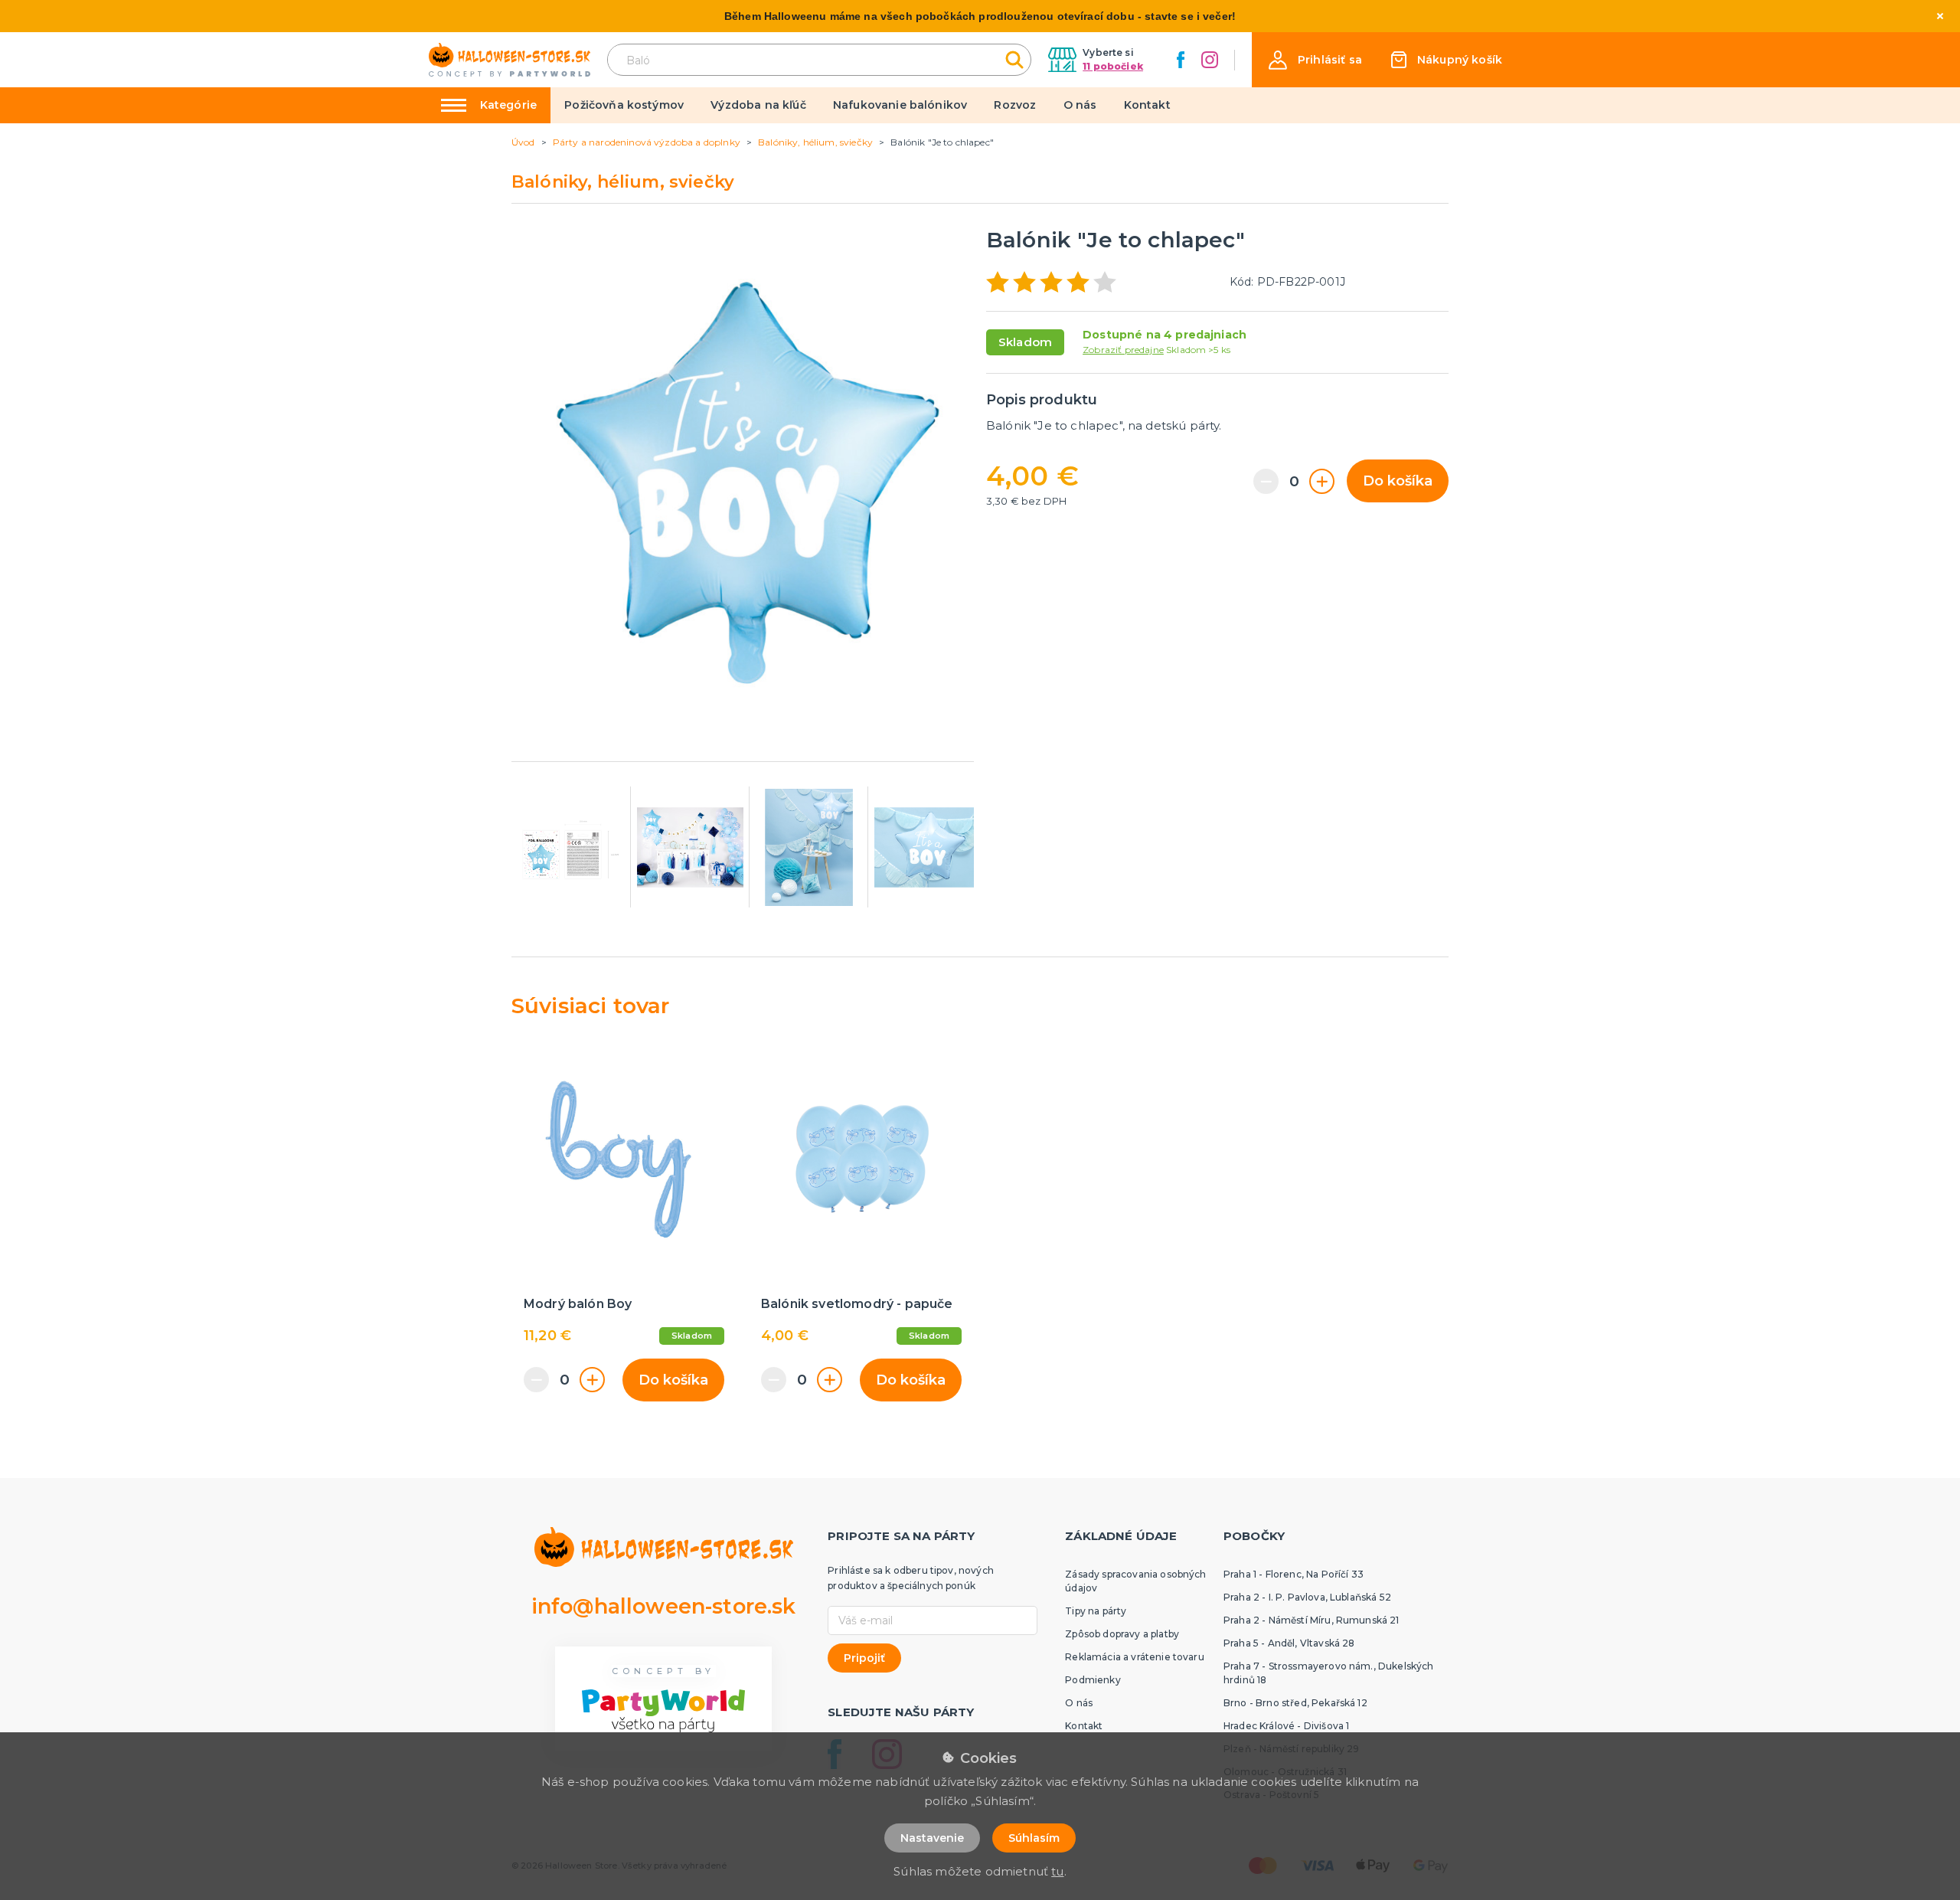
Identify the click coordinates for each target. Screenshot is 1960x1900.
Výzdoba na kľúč (758, 105)
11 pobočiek (1113, 66)
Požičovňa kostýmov (624, 105)
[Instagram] (1210, 60)
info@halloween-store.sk (664, 1606)
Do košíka (1398, 481)
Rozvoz (1015, 105)
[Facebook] (1181, 60)
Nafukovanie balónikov (900, 105)
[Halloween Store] (510, 60)
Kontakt (1147, 105)
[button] (1315, 60)
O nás (1080, 105)
